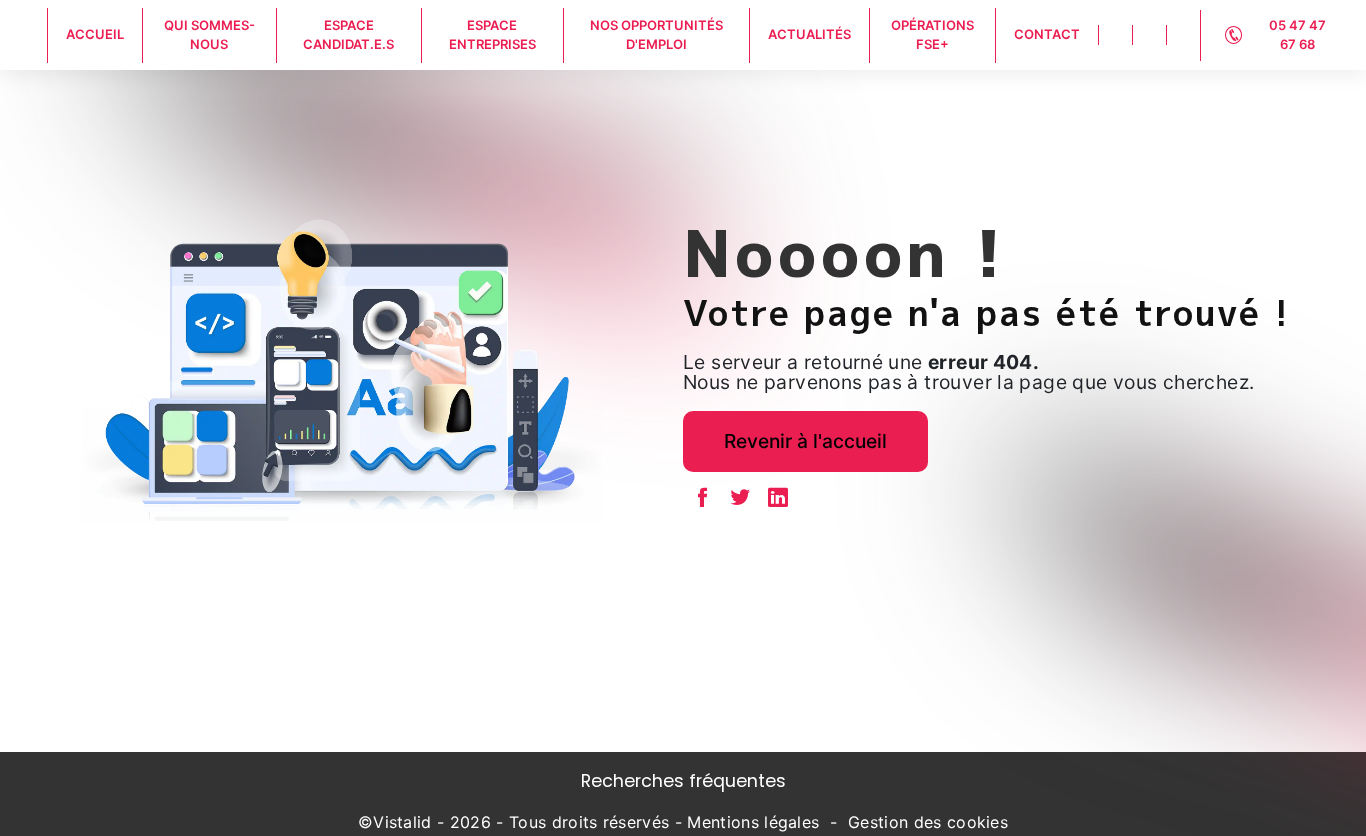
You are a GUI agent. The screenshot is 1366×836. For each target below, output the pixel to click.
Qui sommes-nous (209, 35)
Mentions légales (753, 822)
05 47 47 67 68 (1297, 35)
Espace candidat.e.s (348, 35)
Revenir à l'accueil (805, 441)
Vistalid (402, 822)
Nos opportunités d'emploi (656, 35)
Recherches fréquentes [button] (683, 781)
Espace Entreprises (492, 35)
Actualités (809, 34)
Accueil (95, 34)
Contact (1047, 34)
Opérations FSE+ (932, 35)
